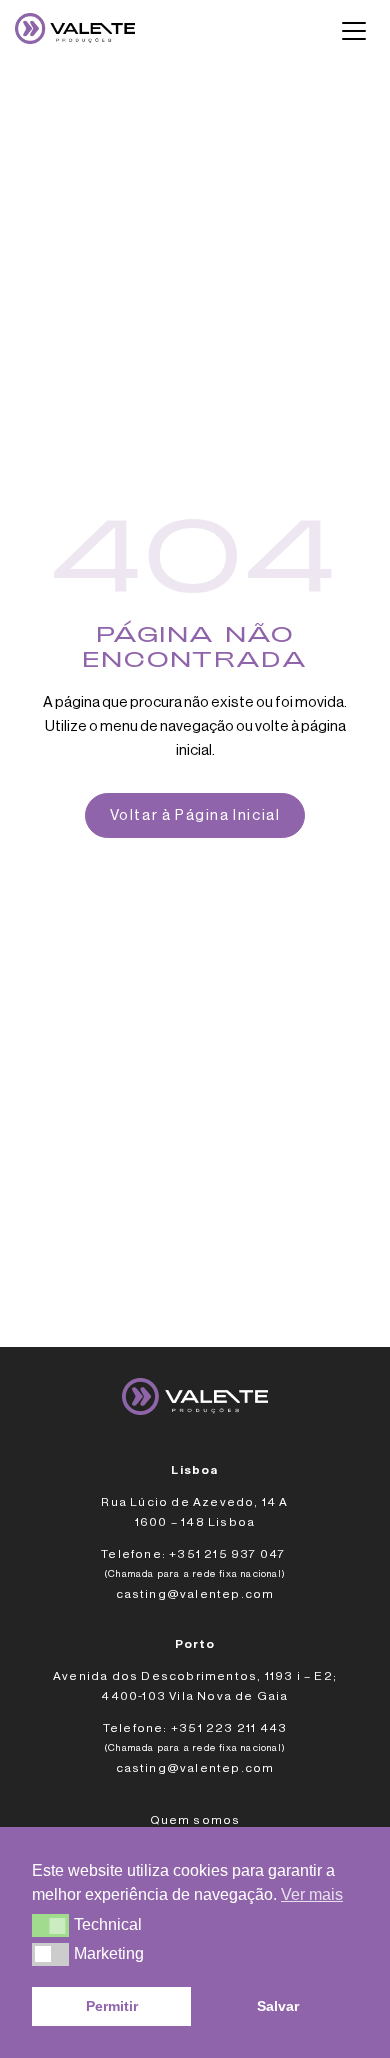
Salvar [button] (278, 2006)
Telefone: (133, 1554)
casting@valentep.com (195, 1594)
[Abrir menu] (354, 31)
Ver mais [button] (312, 1894)
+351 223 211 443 (229, 1728)
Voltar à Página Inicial (195, 815)
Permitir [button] (112, 2006)
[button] (50, 1925)
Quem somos (195, 1820)
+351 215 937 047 (228, 1554)
